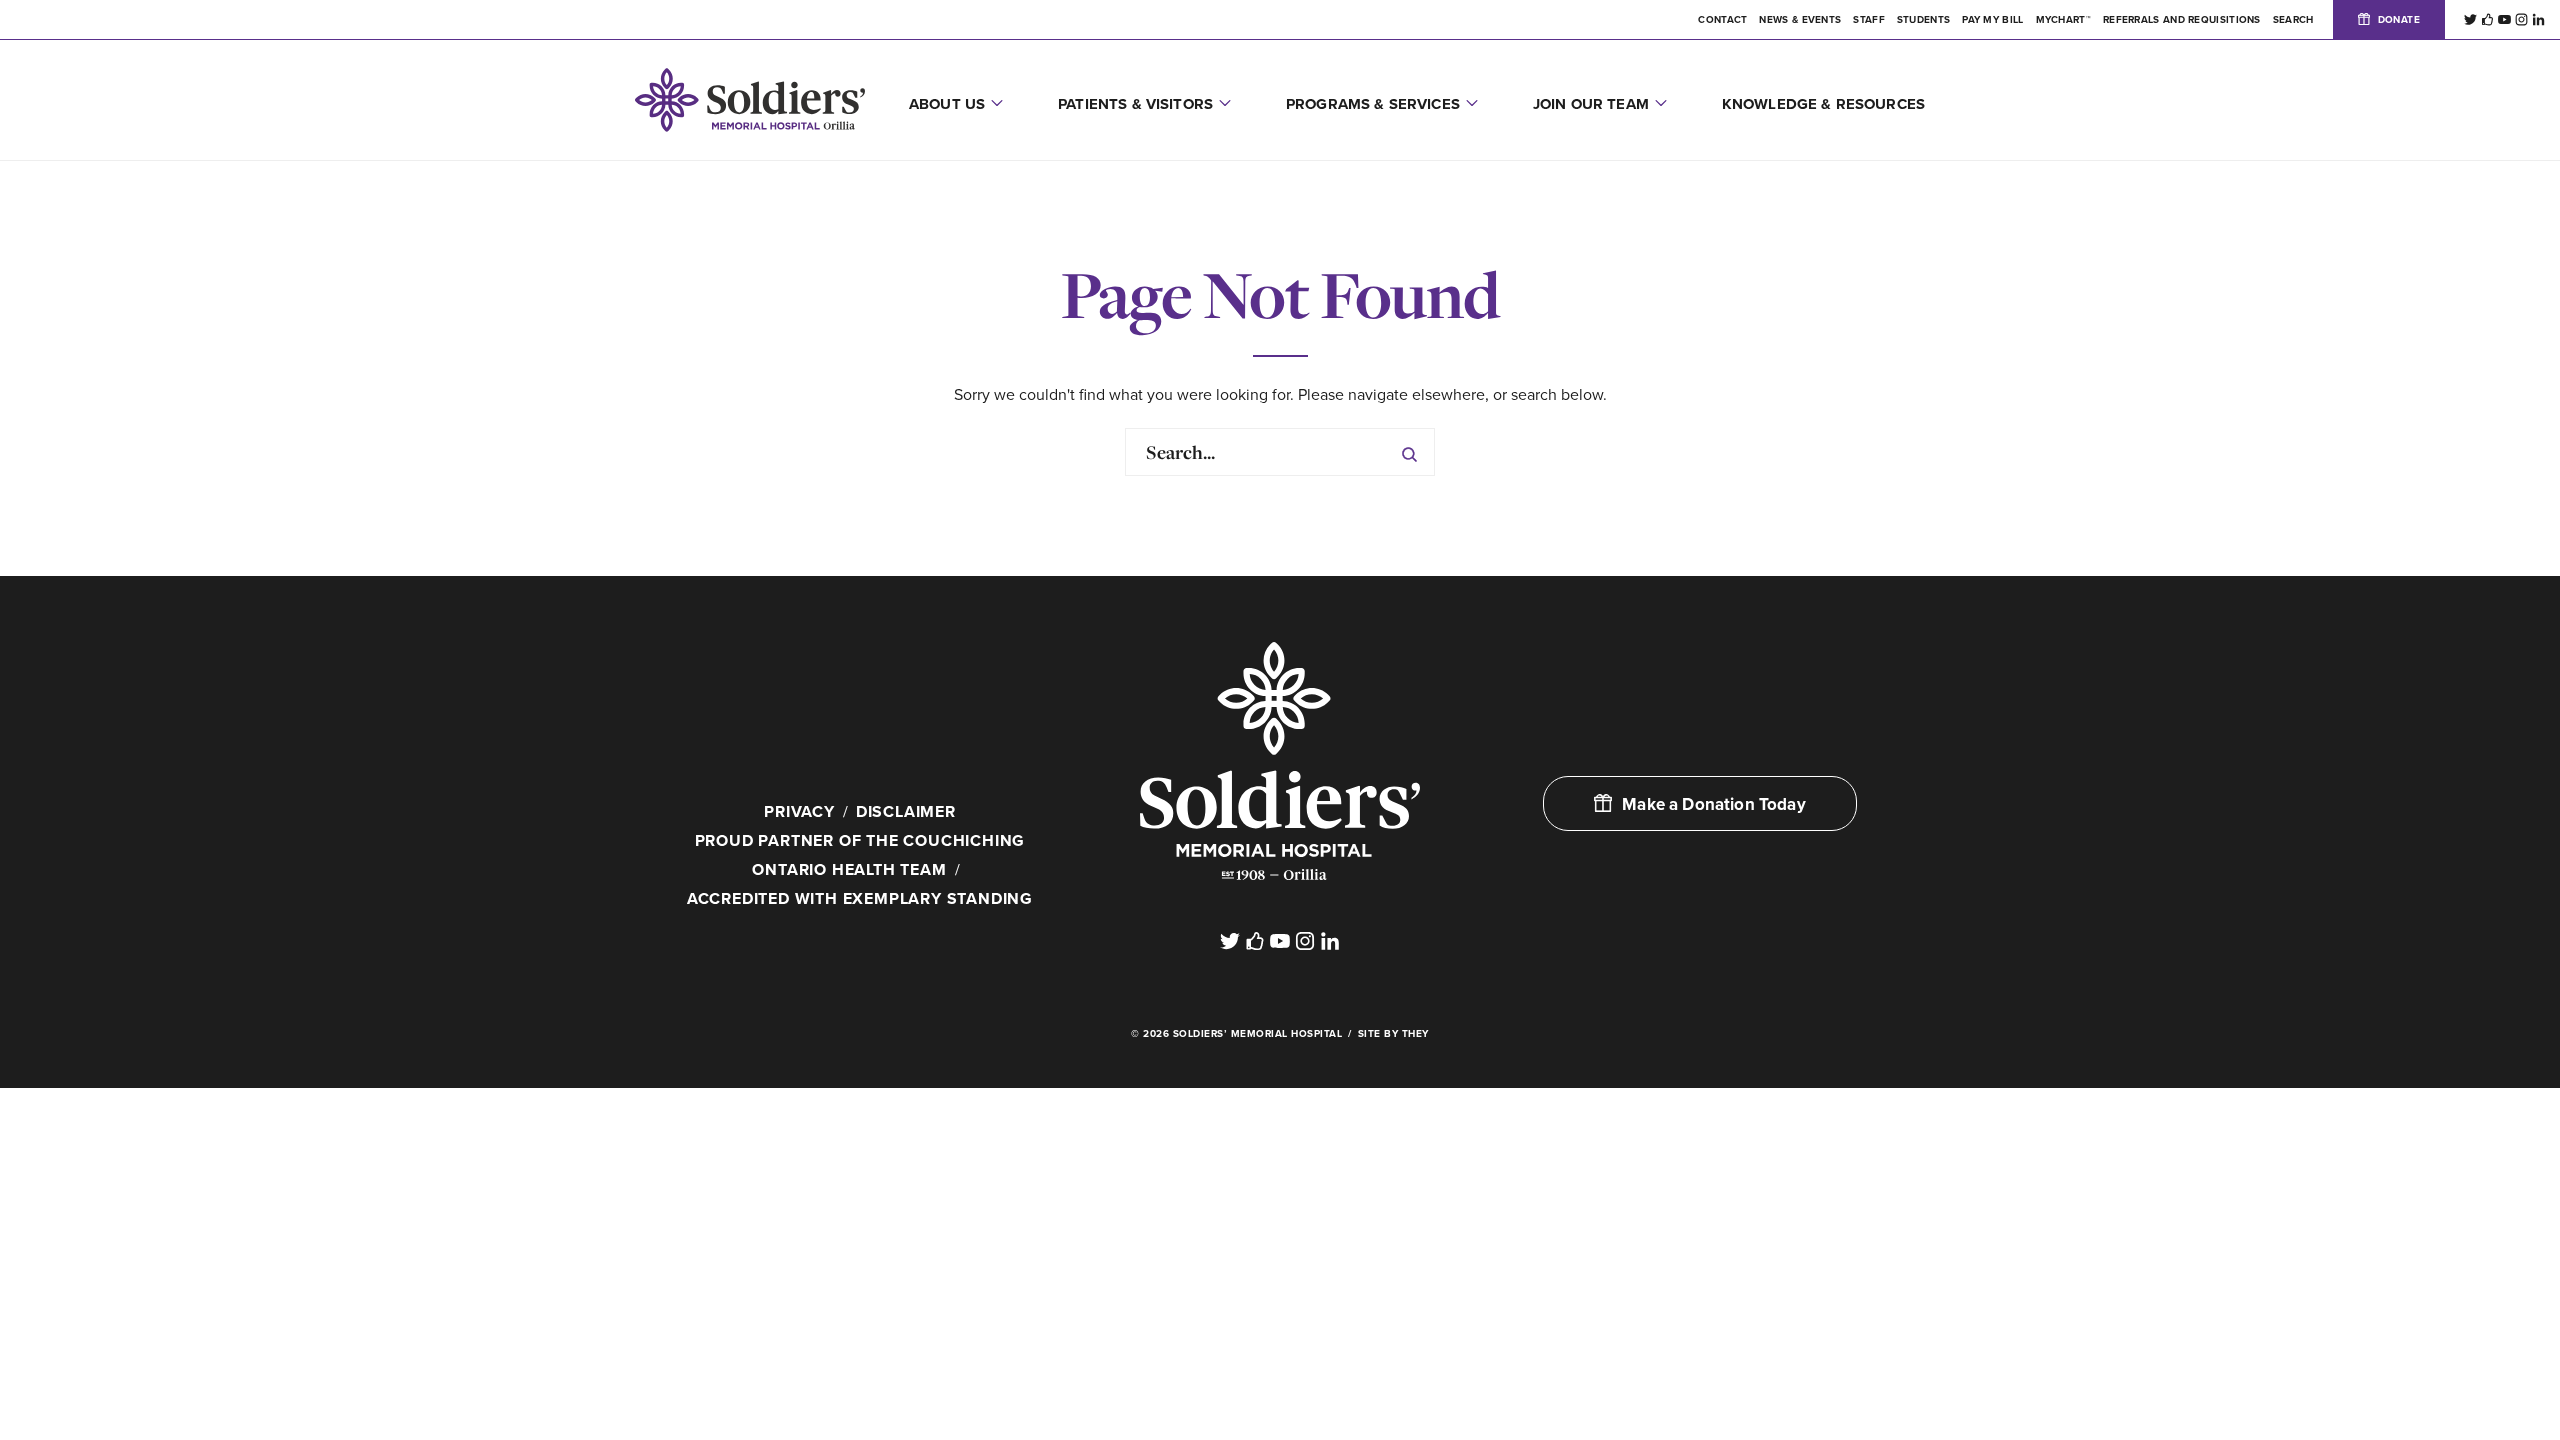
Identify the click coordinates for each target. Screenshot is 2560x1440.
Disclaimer (906, 812)
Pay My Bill (1992, 20)
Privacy (799, 812)
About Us (947, 104)
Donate (2399, 20)
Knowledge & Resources (1823, 104)
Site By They (1393, 1034)
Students (1923, 20)
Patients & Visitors (1135, 104)
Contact (1722, 20)
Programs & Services (1373, 104)
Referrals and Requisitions (2182, 20)
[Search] (1409, 452)
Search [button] (2293, 20)
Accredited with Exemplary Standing (860, 899)
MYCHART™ (2063, 20)
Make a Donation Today (1714, 804)
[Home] (1280, 761)
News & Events (1800, 20)
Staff (1869, 20)
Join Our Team (1591, 104)
